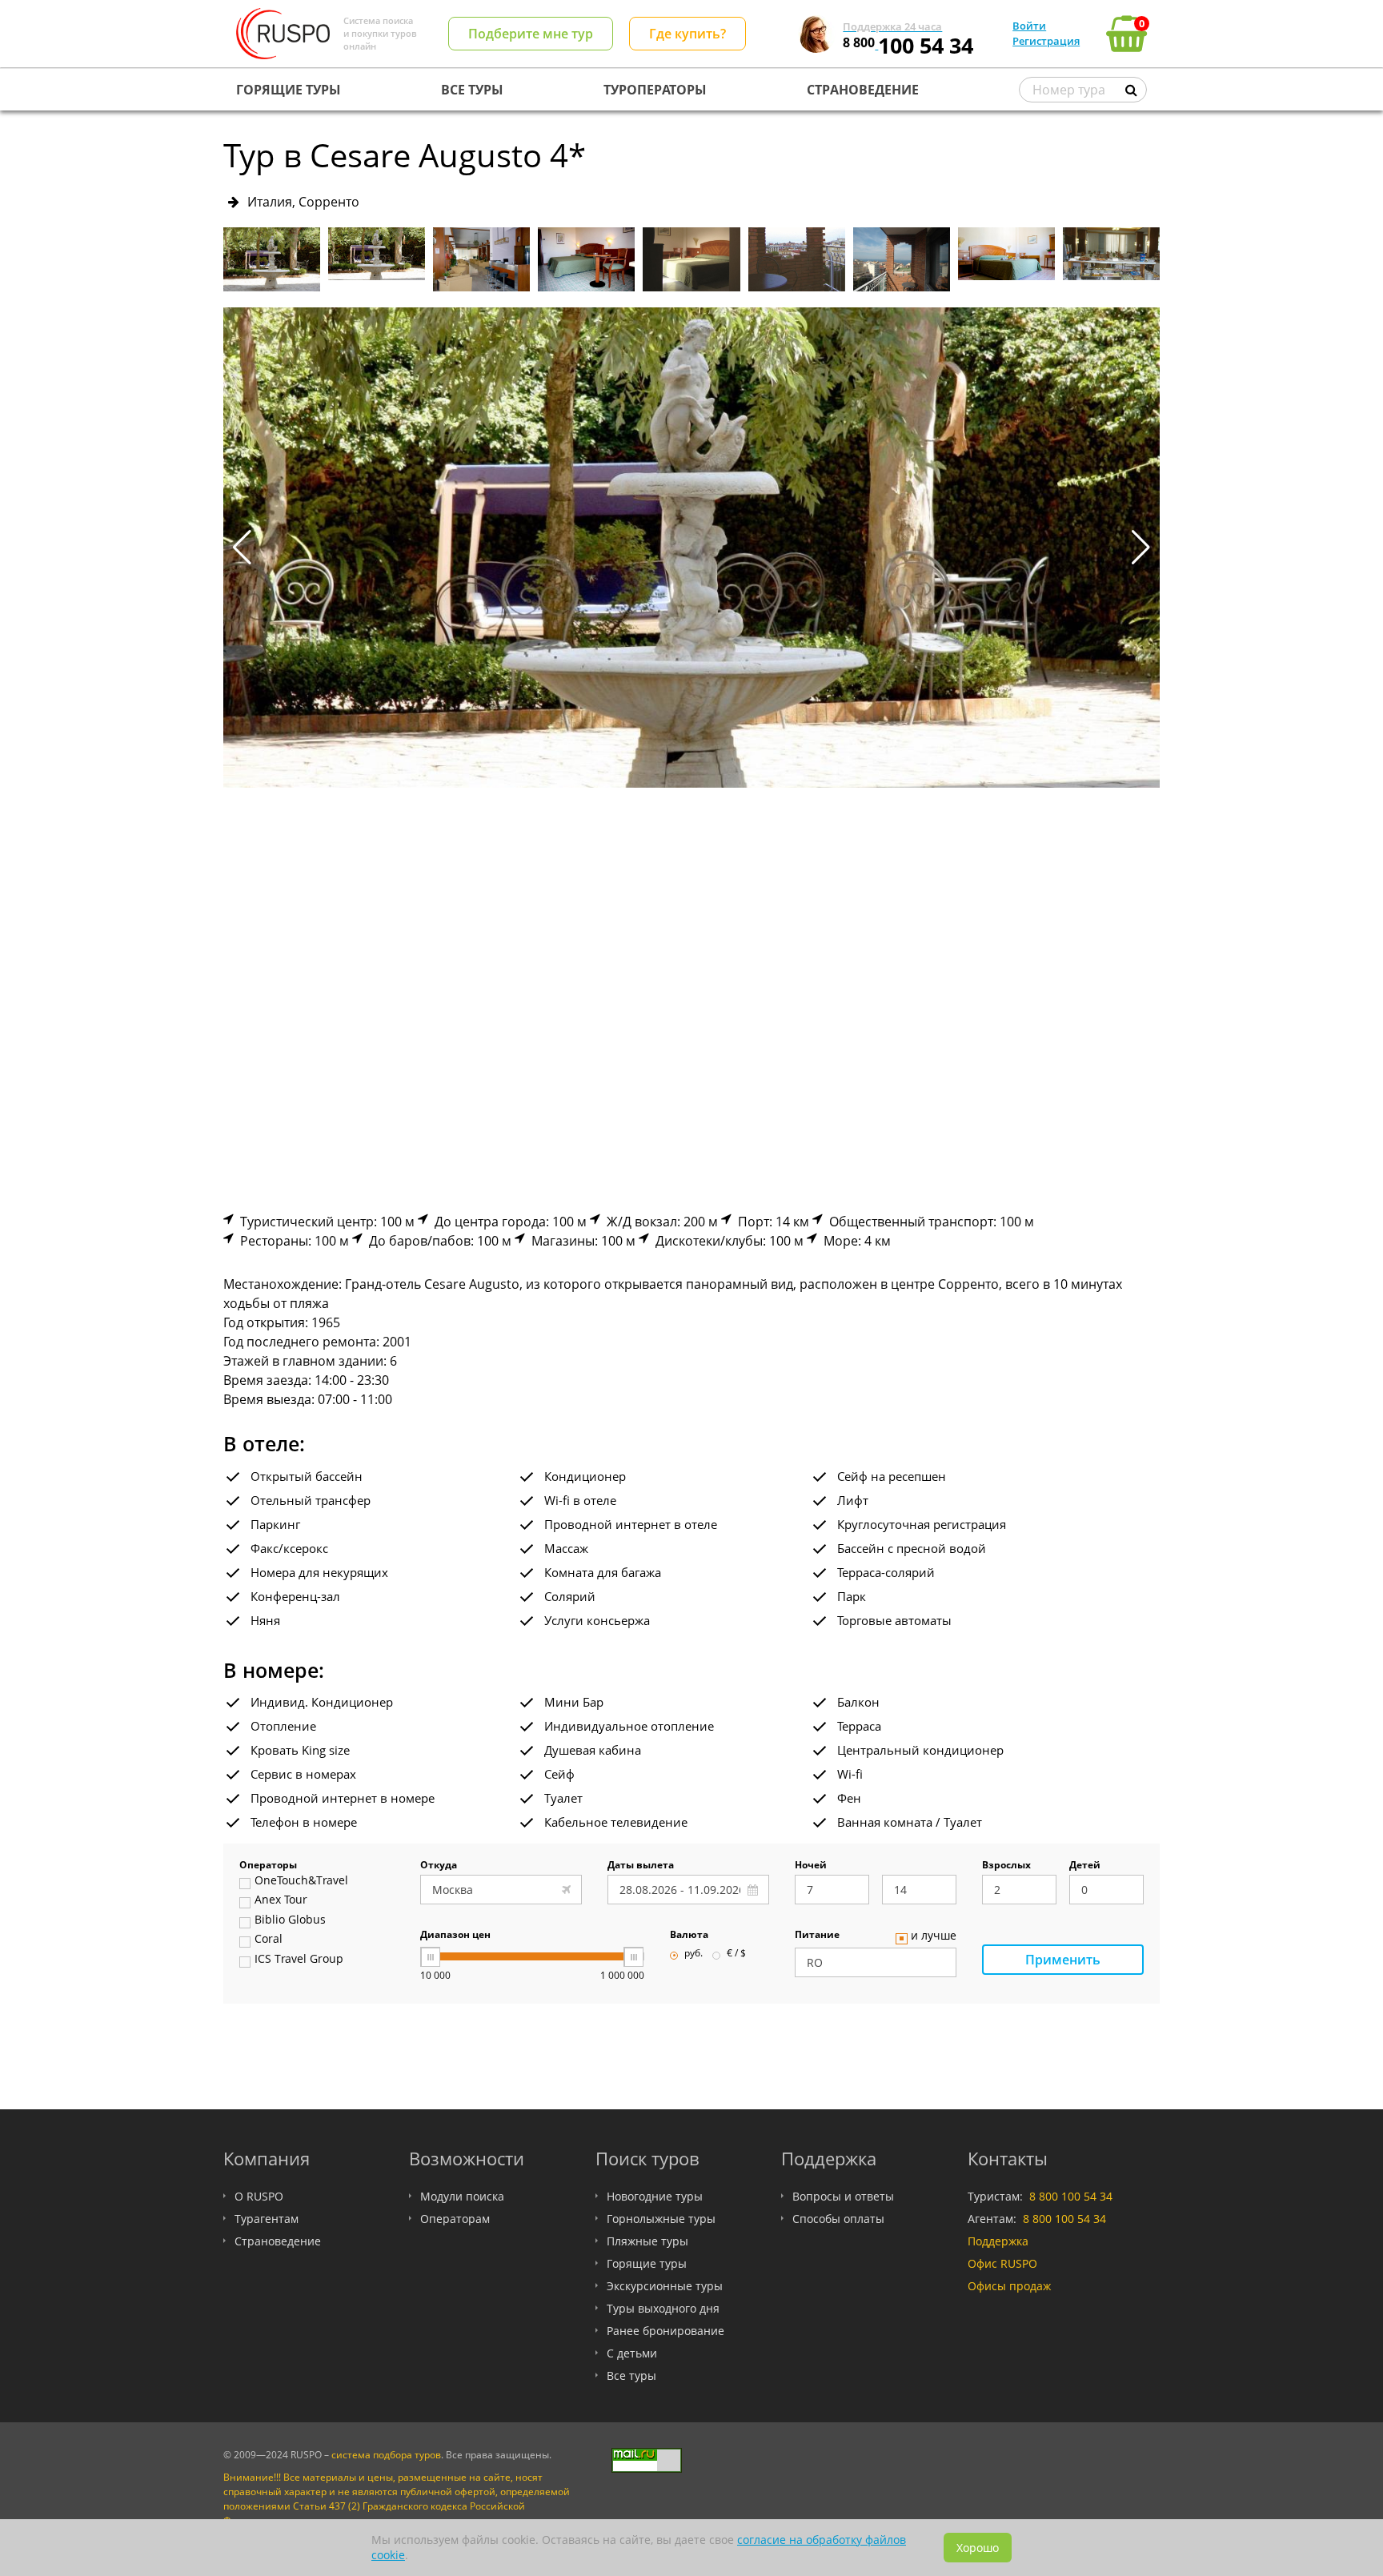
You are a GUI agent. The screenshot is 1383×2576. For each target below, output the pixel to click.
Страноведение (278, 2241)
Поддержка (998, 2241)
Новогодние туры (655, 2196)
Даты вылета (641, 1866)
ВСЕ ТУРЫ (472, 90)
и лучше (934, 1936)
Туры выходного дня (663, 2308)
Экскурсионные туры (665, 2286)
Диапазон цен (455, 1936)
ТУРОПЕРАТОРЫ (655, 90)
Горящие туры (647, 2263)
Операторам (455, 2219)
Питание (817, 1936)
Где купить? (687, 34)
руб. (694, 1954)
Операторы (268, 1866)
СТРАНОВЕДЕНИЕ (863, 90)
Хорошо (978, 2548)
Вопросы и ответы (843, 2196)
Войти (1029, 26)
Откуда (439, 1866)
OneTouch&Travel (301, 1881)
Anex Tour (281, 1900)
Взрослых (1006, 1866)
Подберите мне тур (531, 34)
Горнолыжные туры (661, 2219)
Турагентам (267, 2219)
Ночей (811, 1866)
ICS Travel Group (299, 1960)
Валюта (689, 1936)
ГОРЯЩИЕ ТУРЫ (289, 90)
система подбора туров (386, 2455)
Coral (269, 1940)
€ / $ (736, 1954)
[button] (1141, 548)
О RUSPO (259, 2196)
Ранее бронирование (665, 2331)
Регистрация (1046, 41)
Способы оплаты (838, 2219)
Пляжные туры (647, 2241)
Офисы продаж (1009, 2286)
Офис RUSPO (1002, 2263)
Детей (1085, 1866)
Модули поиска (462, 2196)
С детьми (632, 2353)
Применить (1063, 1960)
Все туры (631, 2375)
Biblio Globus (290, 1920)
